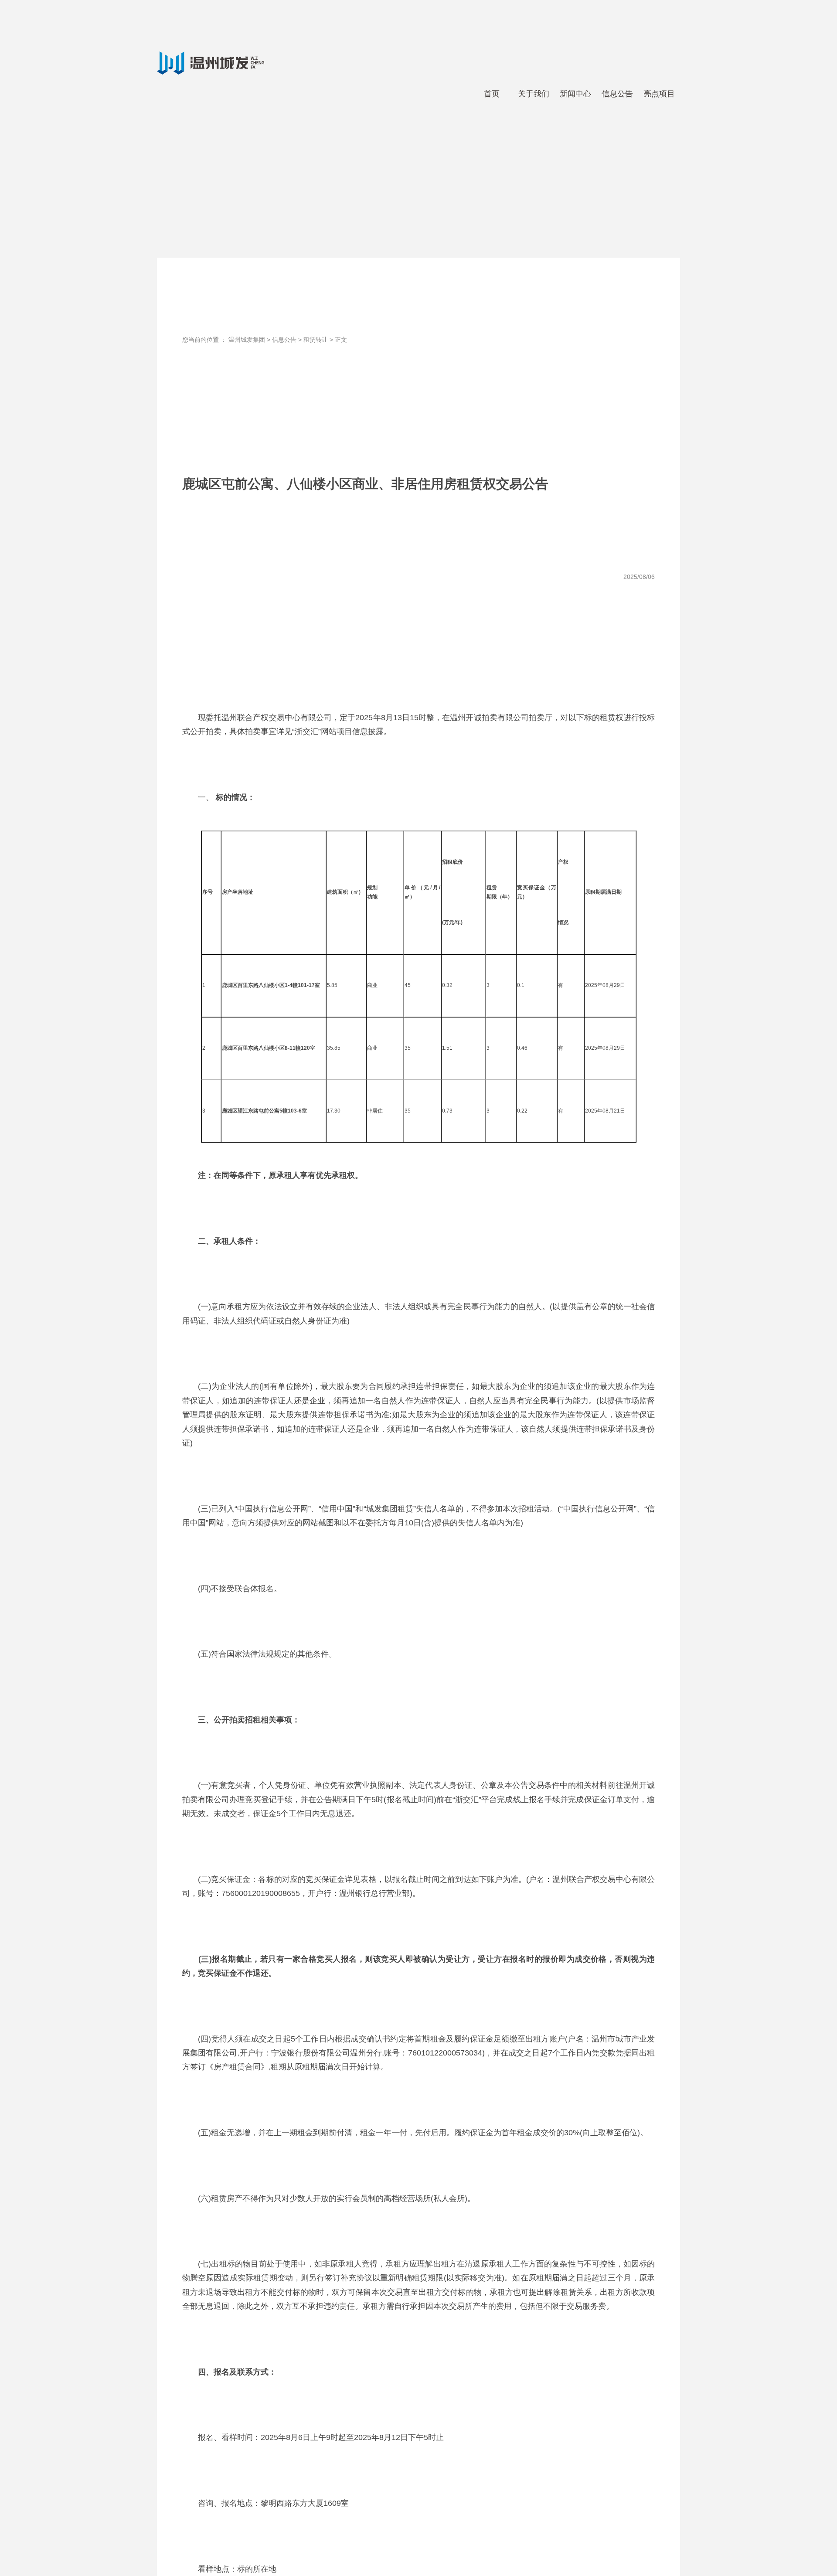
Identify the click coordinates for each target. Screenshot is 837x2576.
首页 (492, 94)
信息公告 (617, 94)
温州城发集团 (247, 340)
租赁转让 (316, 340)
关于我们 (534, 94)
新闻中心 (575, 94)
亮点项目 (659, 94)
